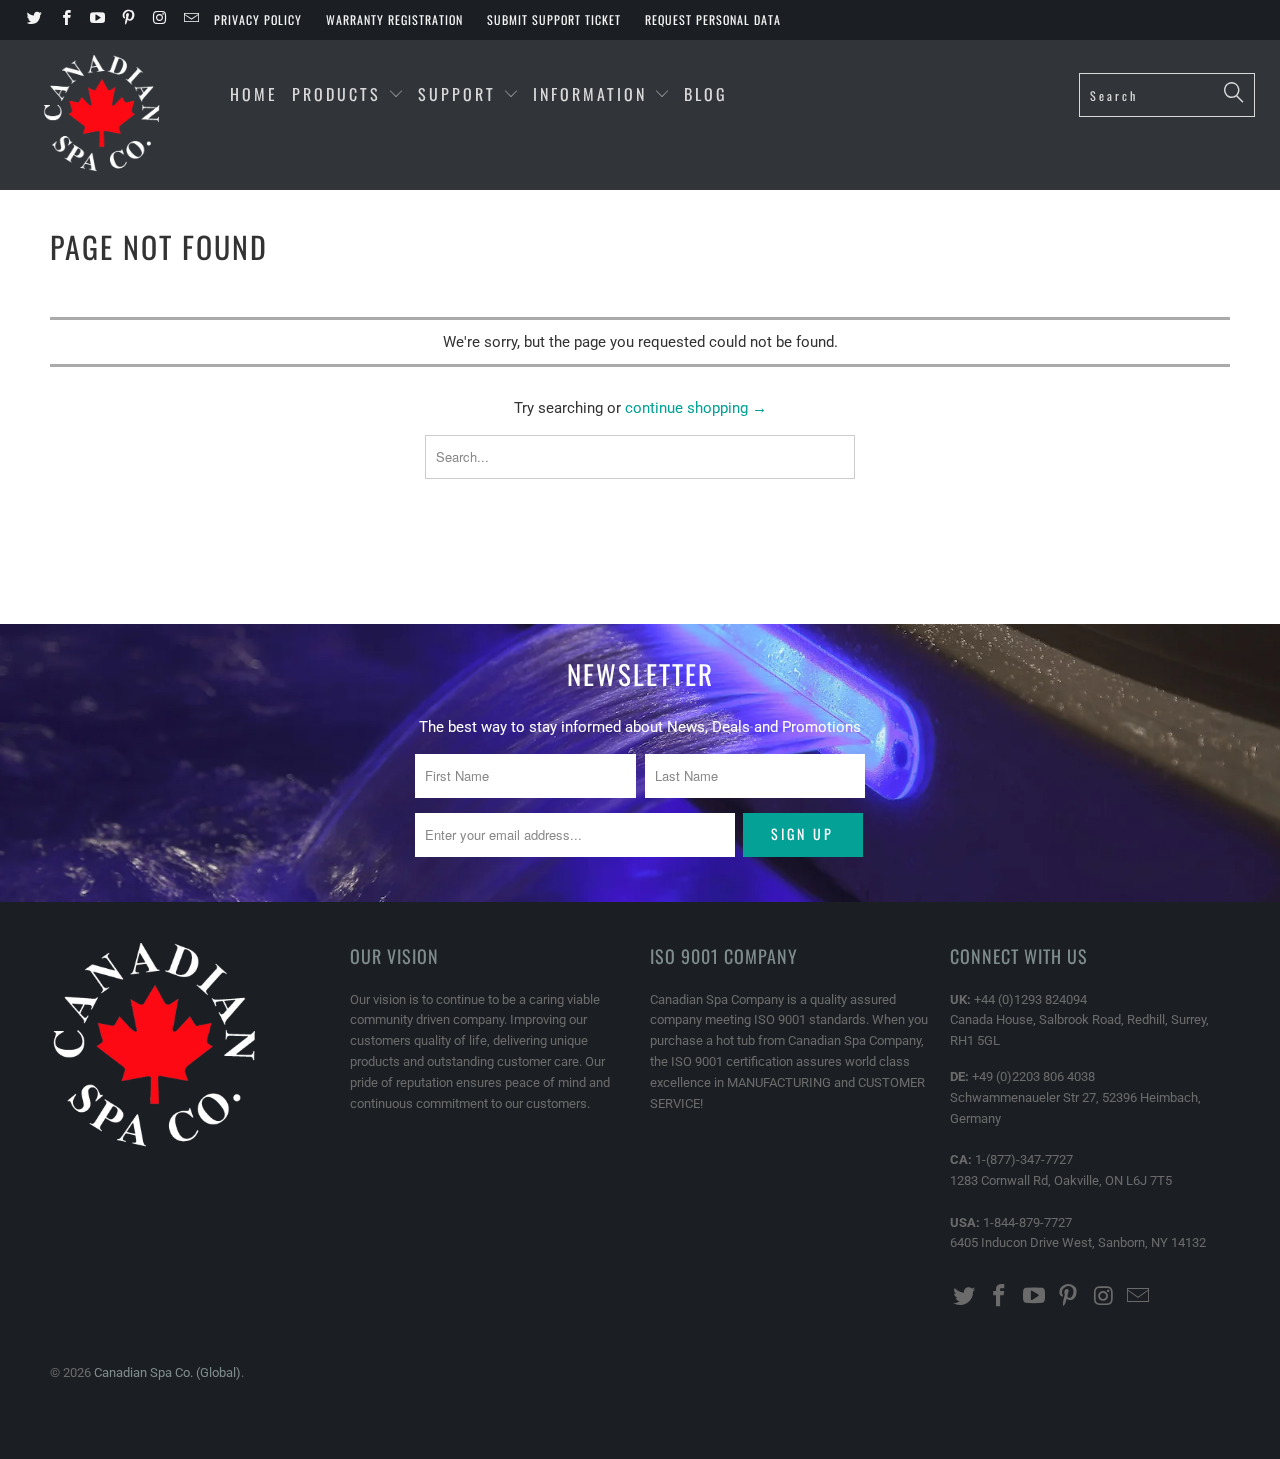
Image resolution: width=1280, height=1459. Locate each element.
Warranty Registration (394, 19)
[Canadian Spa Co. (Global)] (102, 115)
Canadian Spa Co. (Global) (167, 1372)
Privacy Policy (258, 19)
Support (460, 94)
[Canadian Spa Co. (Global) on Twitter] (33, 20)
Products (336, 94)
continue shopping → (696, 408)
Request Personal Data (713, 19)
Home (254, 94)
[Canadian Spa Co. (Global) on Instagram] (158, 20)
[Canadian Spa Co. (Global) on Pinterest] (127, 20)
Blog (706, 94)
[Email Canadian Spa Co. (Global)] (189, 20)
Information (593, 94)
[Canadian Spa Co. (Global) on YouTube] (96, 20)
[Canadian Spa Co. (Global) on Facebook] (64, 20)
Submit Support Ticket (554, 19)
